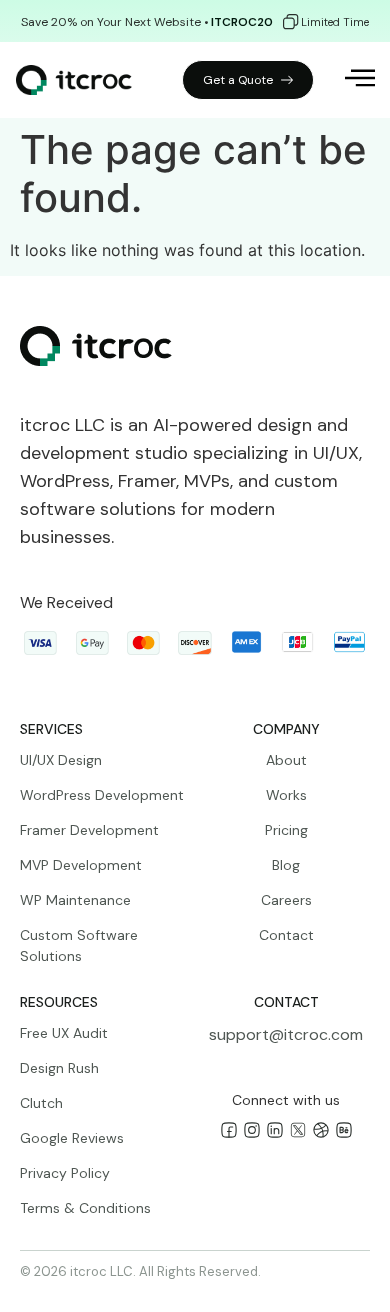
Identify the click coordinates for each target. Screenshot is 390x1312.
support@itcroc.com (286, 1034)
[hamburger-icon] (347, 80)
